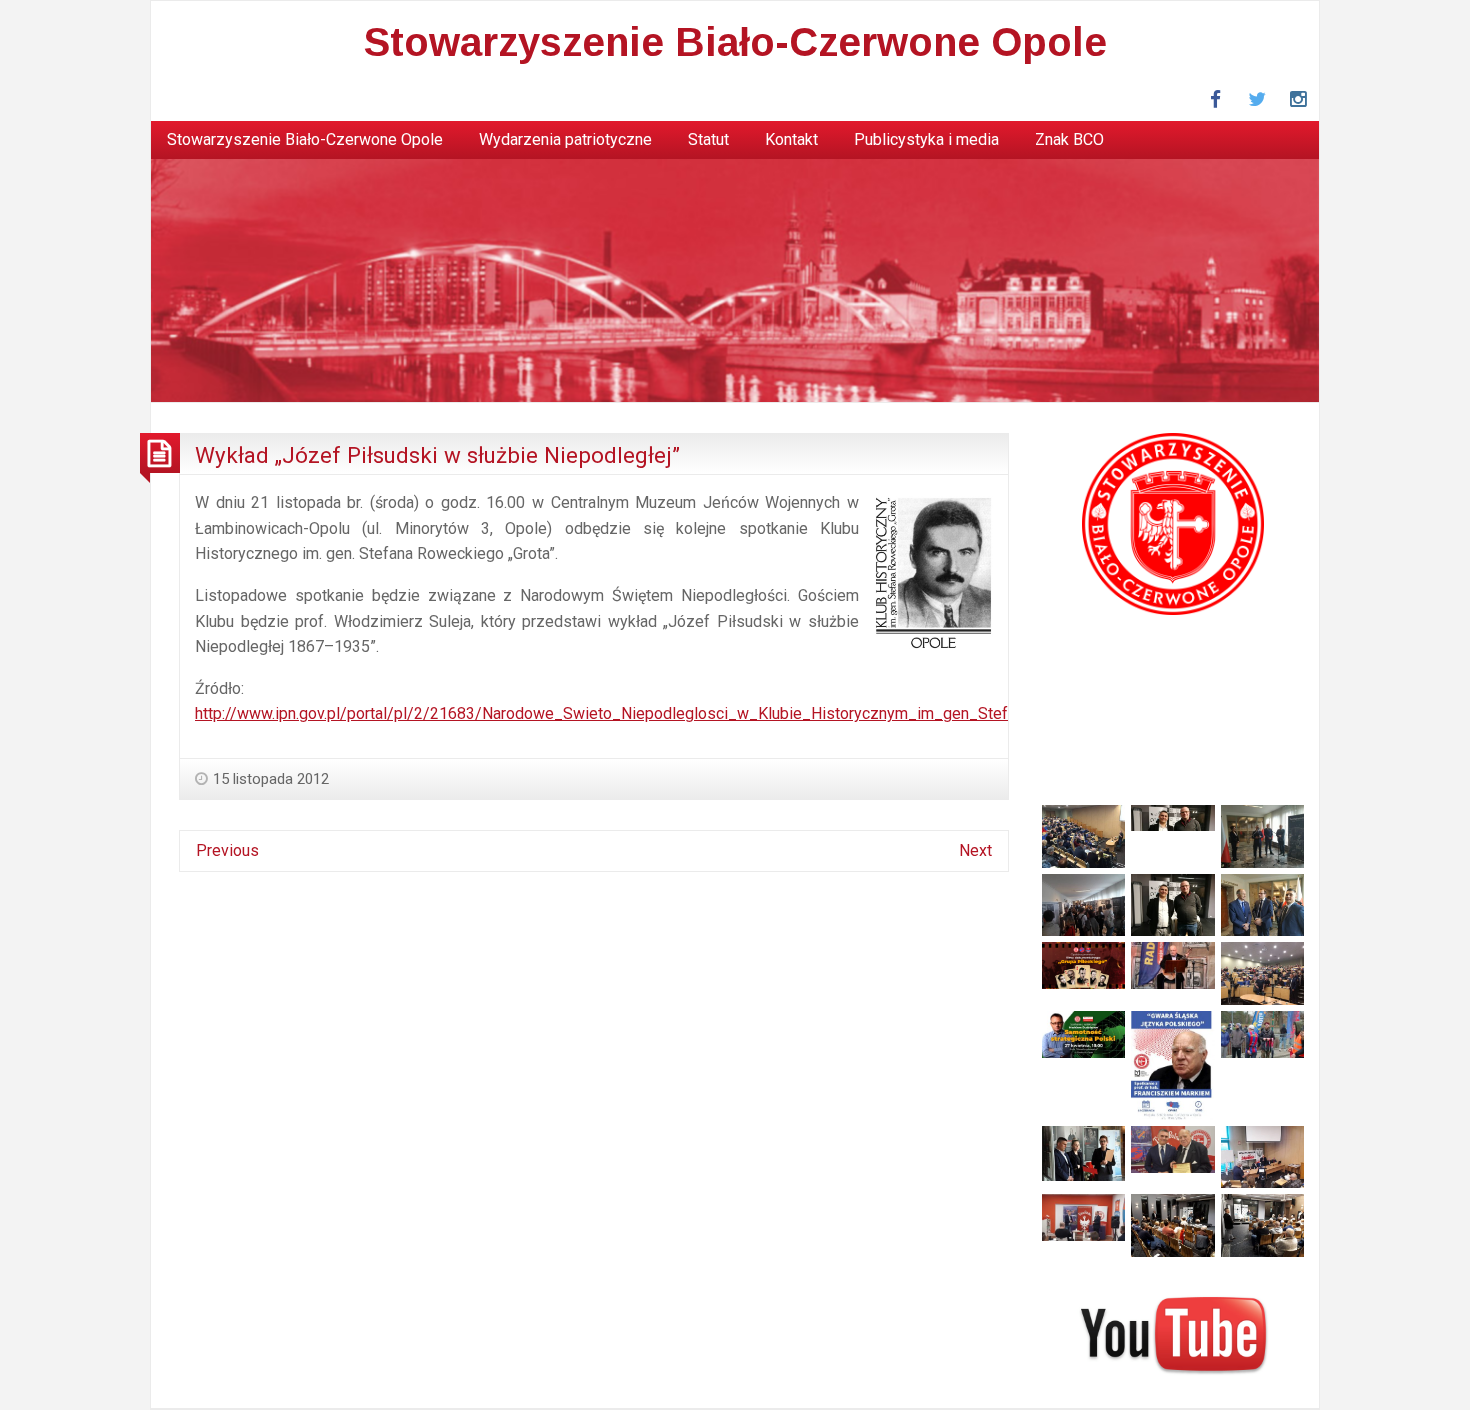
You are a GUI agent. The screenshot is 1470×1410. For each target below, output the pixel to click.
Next (975, 850)
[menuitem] (305, 140)
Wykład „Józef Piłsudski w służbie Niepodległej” (437, 455)
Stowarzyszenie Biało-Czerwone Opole (735, 42)
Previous (227, 850)
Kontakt (791, 139)
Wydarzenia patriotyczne (565, 139)
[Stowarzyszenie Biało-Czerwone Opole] (735, 279)
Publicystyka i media (926, 139)
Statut (708, 139)
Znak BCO (1069, 139)
